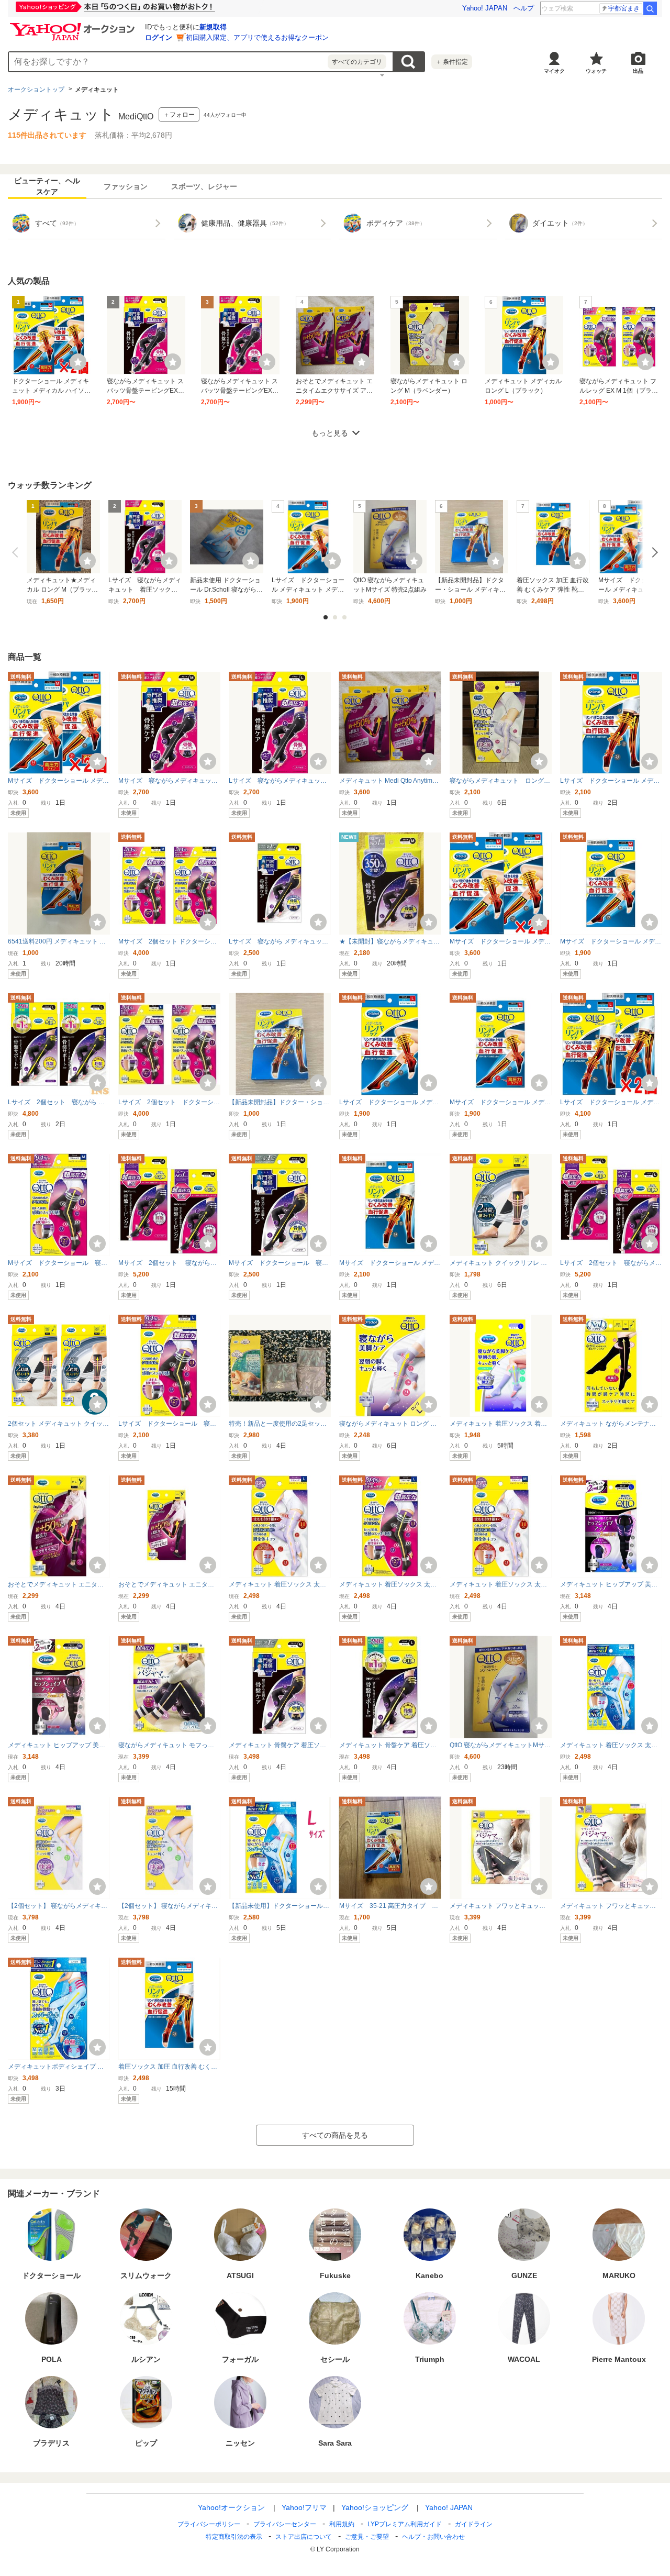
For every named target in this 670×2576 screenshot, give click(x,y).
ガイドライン (474, 2524)
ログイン (159, 37)
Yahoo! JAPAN (485, 8)
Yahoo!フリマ (304, 2507)
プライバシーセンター (285, 2524)
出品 (638, 71)
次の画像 (653, 552)
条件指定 (452, 62)
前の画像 (17, 552)
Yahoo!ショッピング (375, 2507)
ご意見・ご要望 (367, 2537)
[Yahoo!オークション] (74, 26)
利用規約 (342, 2524)
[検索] (650, 8)
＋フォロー (179, 115)
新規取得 (213, 27)
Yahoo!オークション (231, 2507)
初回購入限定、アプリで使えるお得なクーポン (257, 37)
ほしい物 (78, 362)
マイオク (554, 71)
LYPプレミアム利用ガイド (405, 2524)
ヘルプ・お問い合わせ (433, 2537)
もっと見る (330, 433)
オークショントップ (36, 90)
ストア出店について (304, 2537)
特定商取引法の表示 (234, 2537)
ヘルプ (524, 8)
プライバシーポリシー (209, 2524)
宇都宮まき (624, 8)
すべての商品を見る (335, 2135)
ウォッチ (596, 71)
